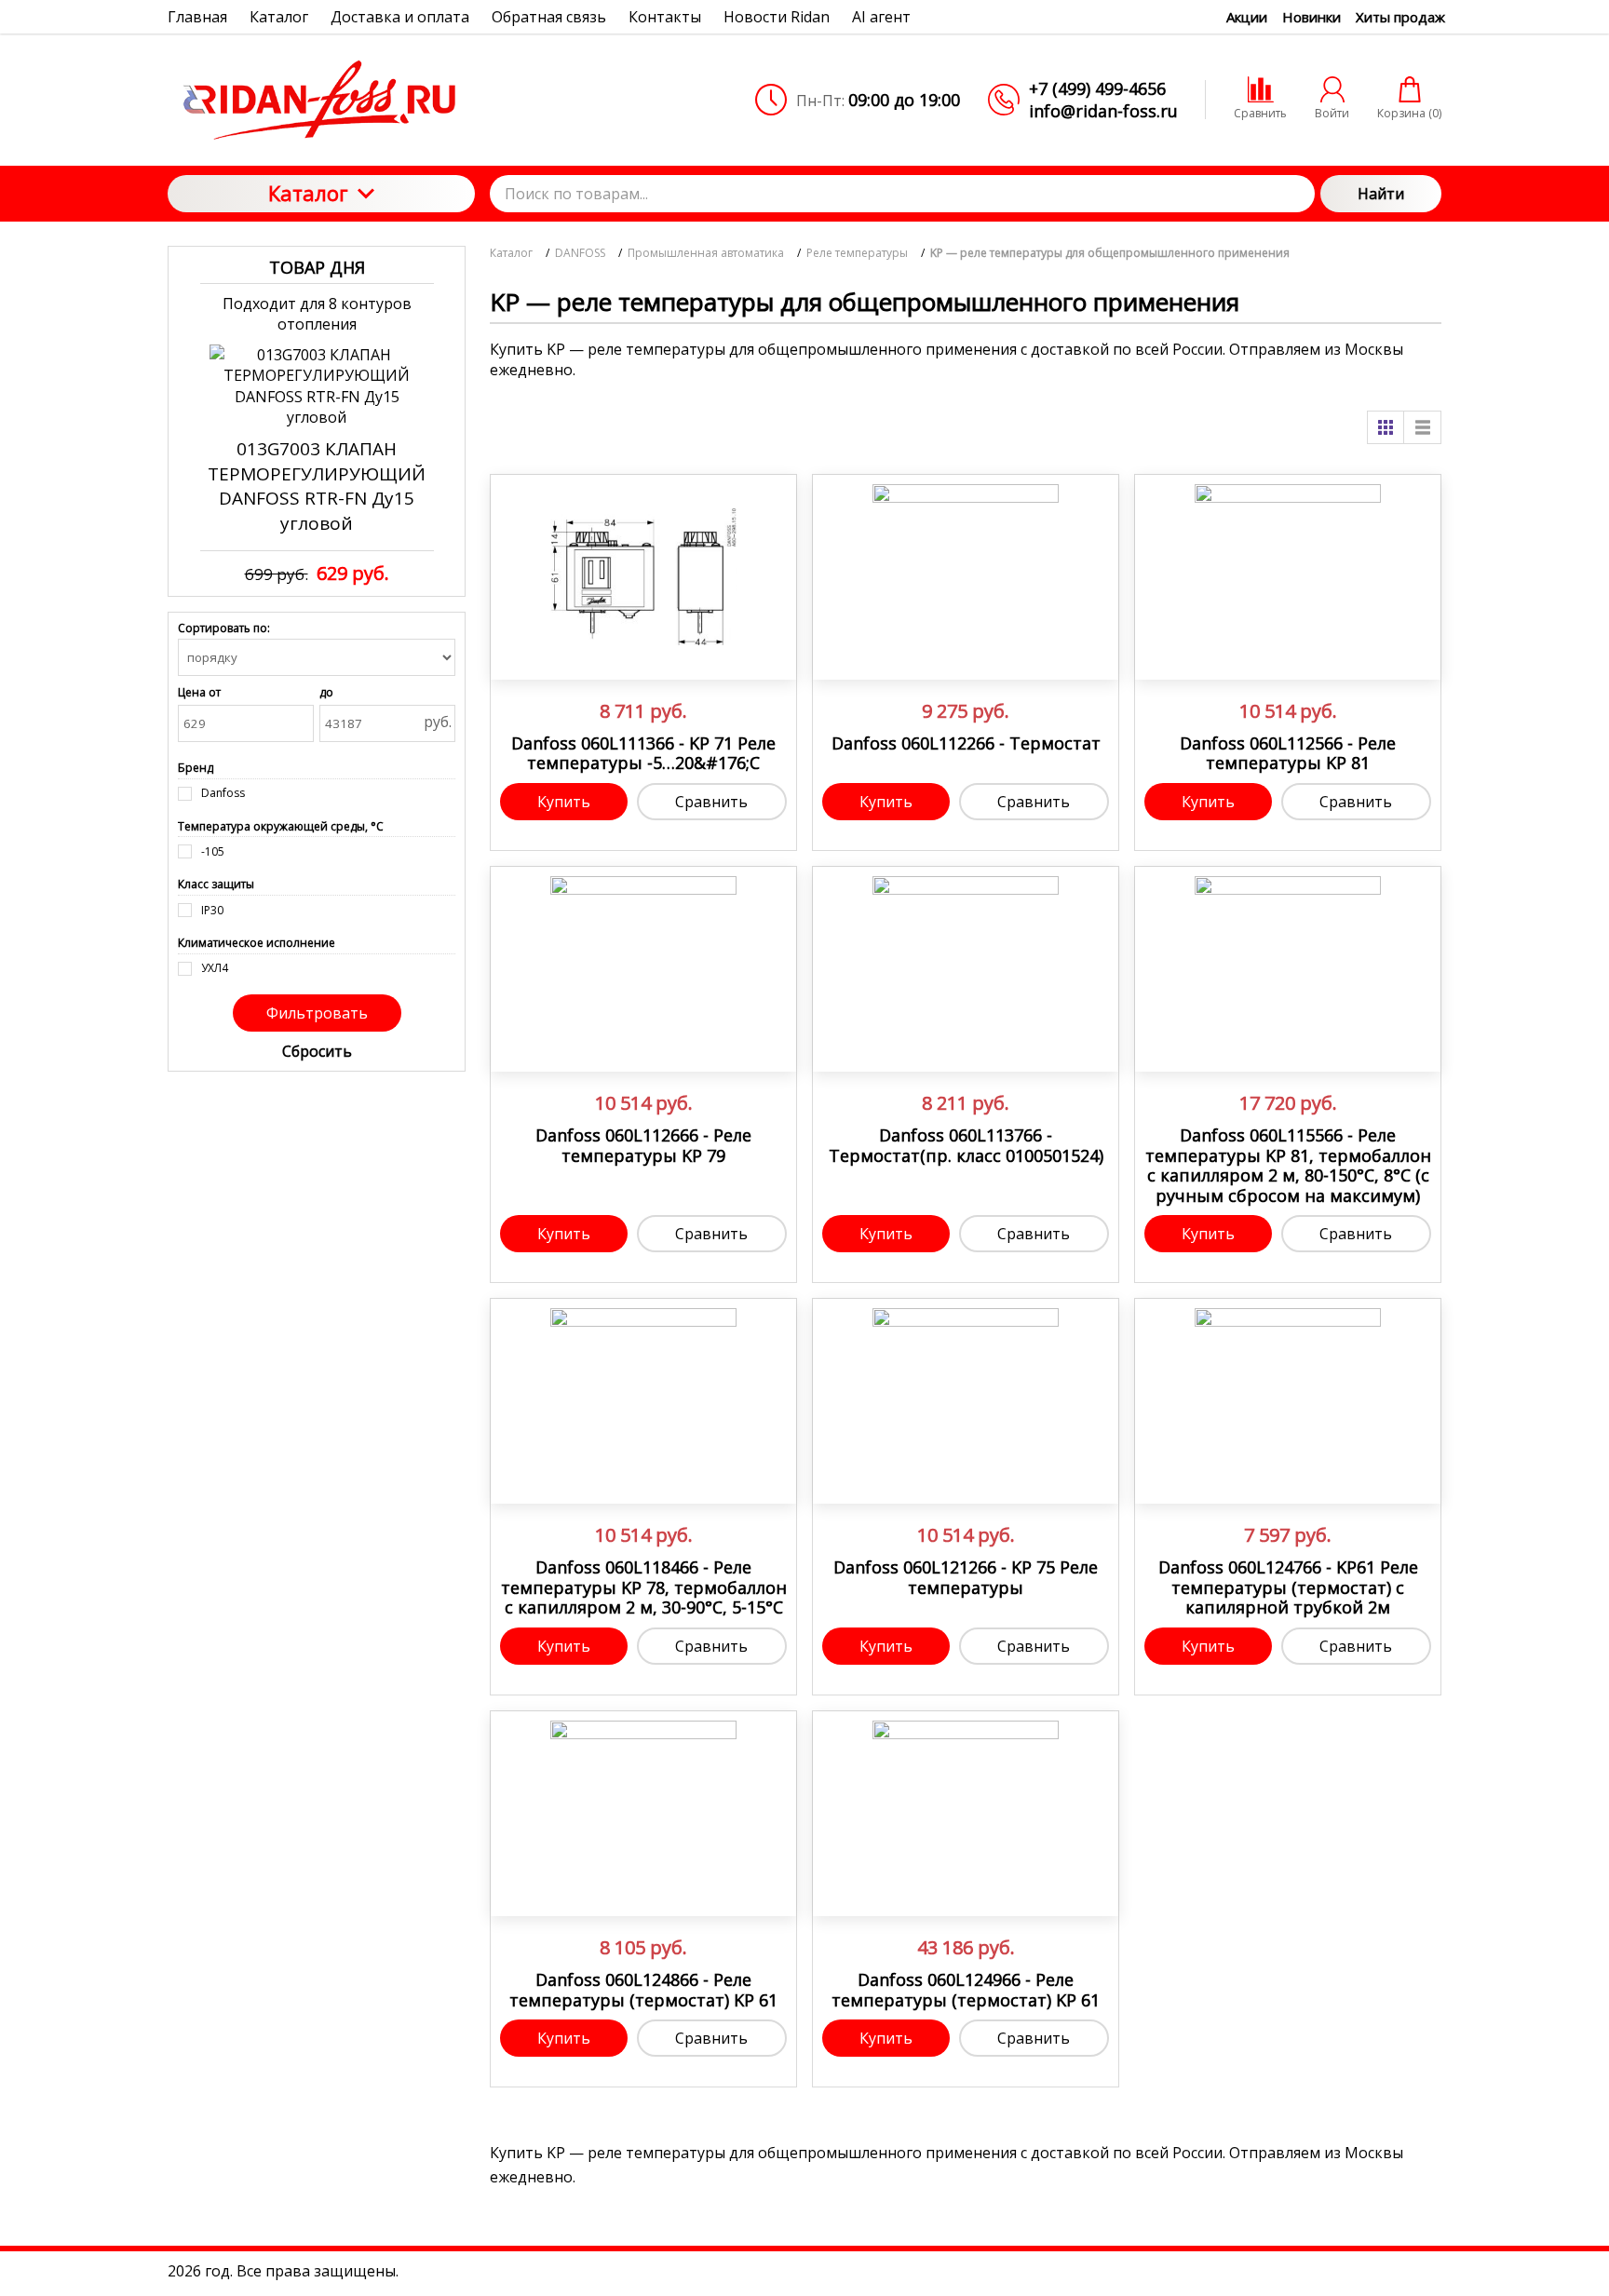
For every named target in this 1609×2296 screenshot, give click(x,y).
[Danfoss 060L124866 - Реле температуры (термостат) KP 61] (643, 1814)
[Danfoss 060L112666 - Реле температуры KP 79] (643, 969)
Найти (1381, 194)
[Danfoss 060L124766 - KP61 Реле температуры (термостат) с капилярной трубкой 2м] (1288, 1401)
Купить (564, 802)
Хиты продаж (1400, 17)
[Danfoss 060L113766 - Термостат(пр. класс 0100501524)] (966, 969)
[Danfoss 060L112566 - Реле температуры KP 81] (1288, 577)
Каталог (308, 193)
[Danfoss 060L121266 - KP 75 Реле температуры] (966, 1401)
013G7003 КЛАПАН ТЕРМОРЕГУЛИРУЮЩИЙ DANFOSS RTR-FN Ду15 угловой (317, 486)
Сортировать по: (224, 628)
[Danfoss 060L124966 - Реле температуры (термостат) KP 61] (966, 1814)
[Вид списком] (1423, 427)
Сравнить (711, 802)
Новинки (1312, 17)
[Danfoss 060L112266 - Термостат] (966, 577)
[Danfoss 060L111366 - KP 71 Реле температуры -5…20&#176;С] (643, 577)
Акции (1247, 17)
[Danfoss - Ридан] (321, 100)
